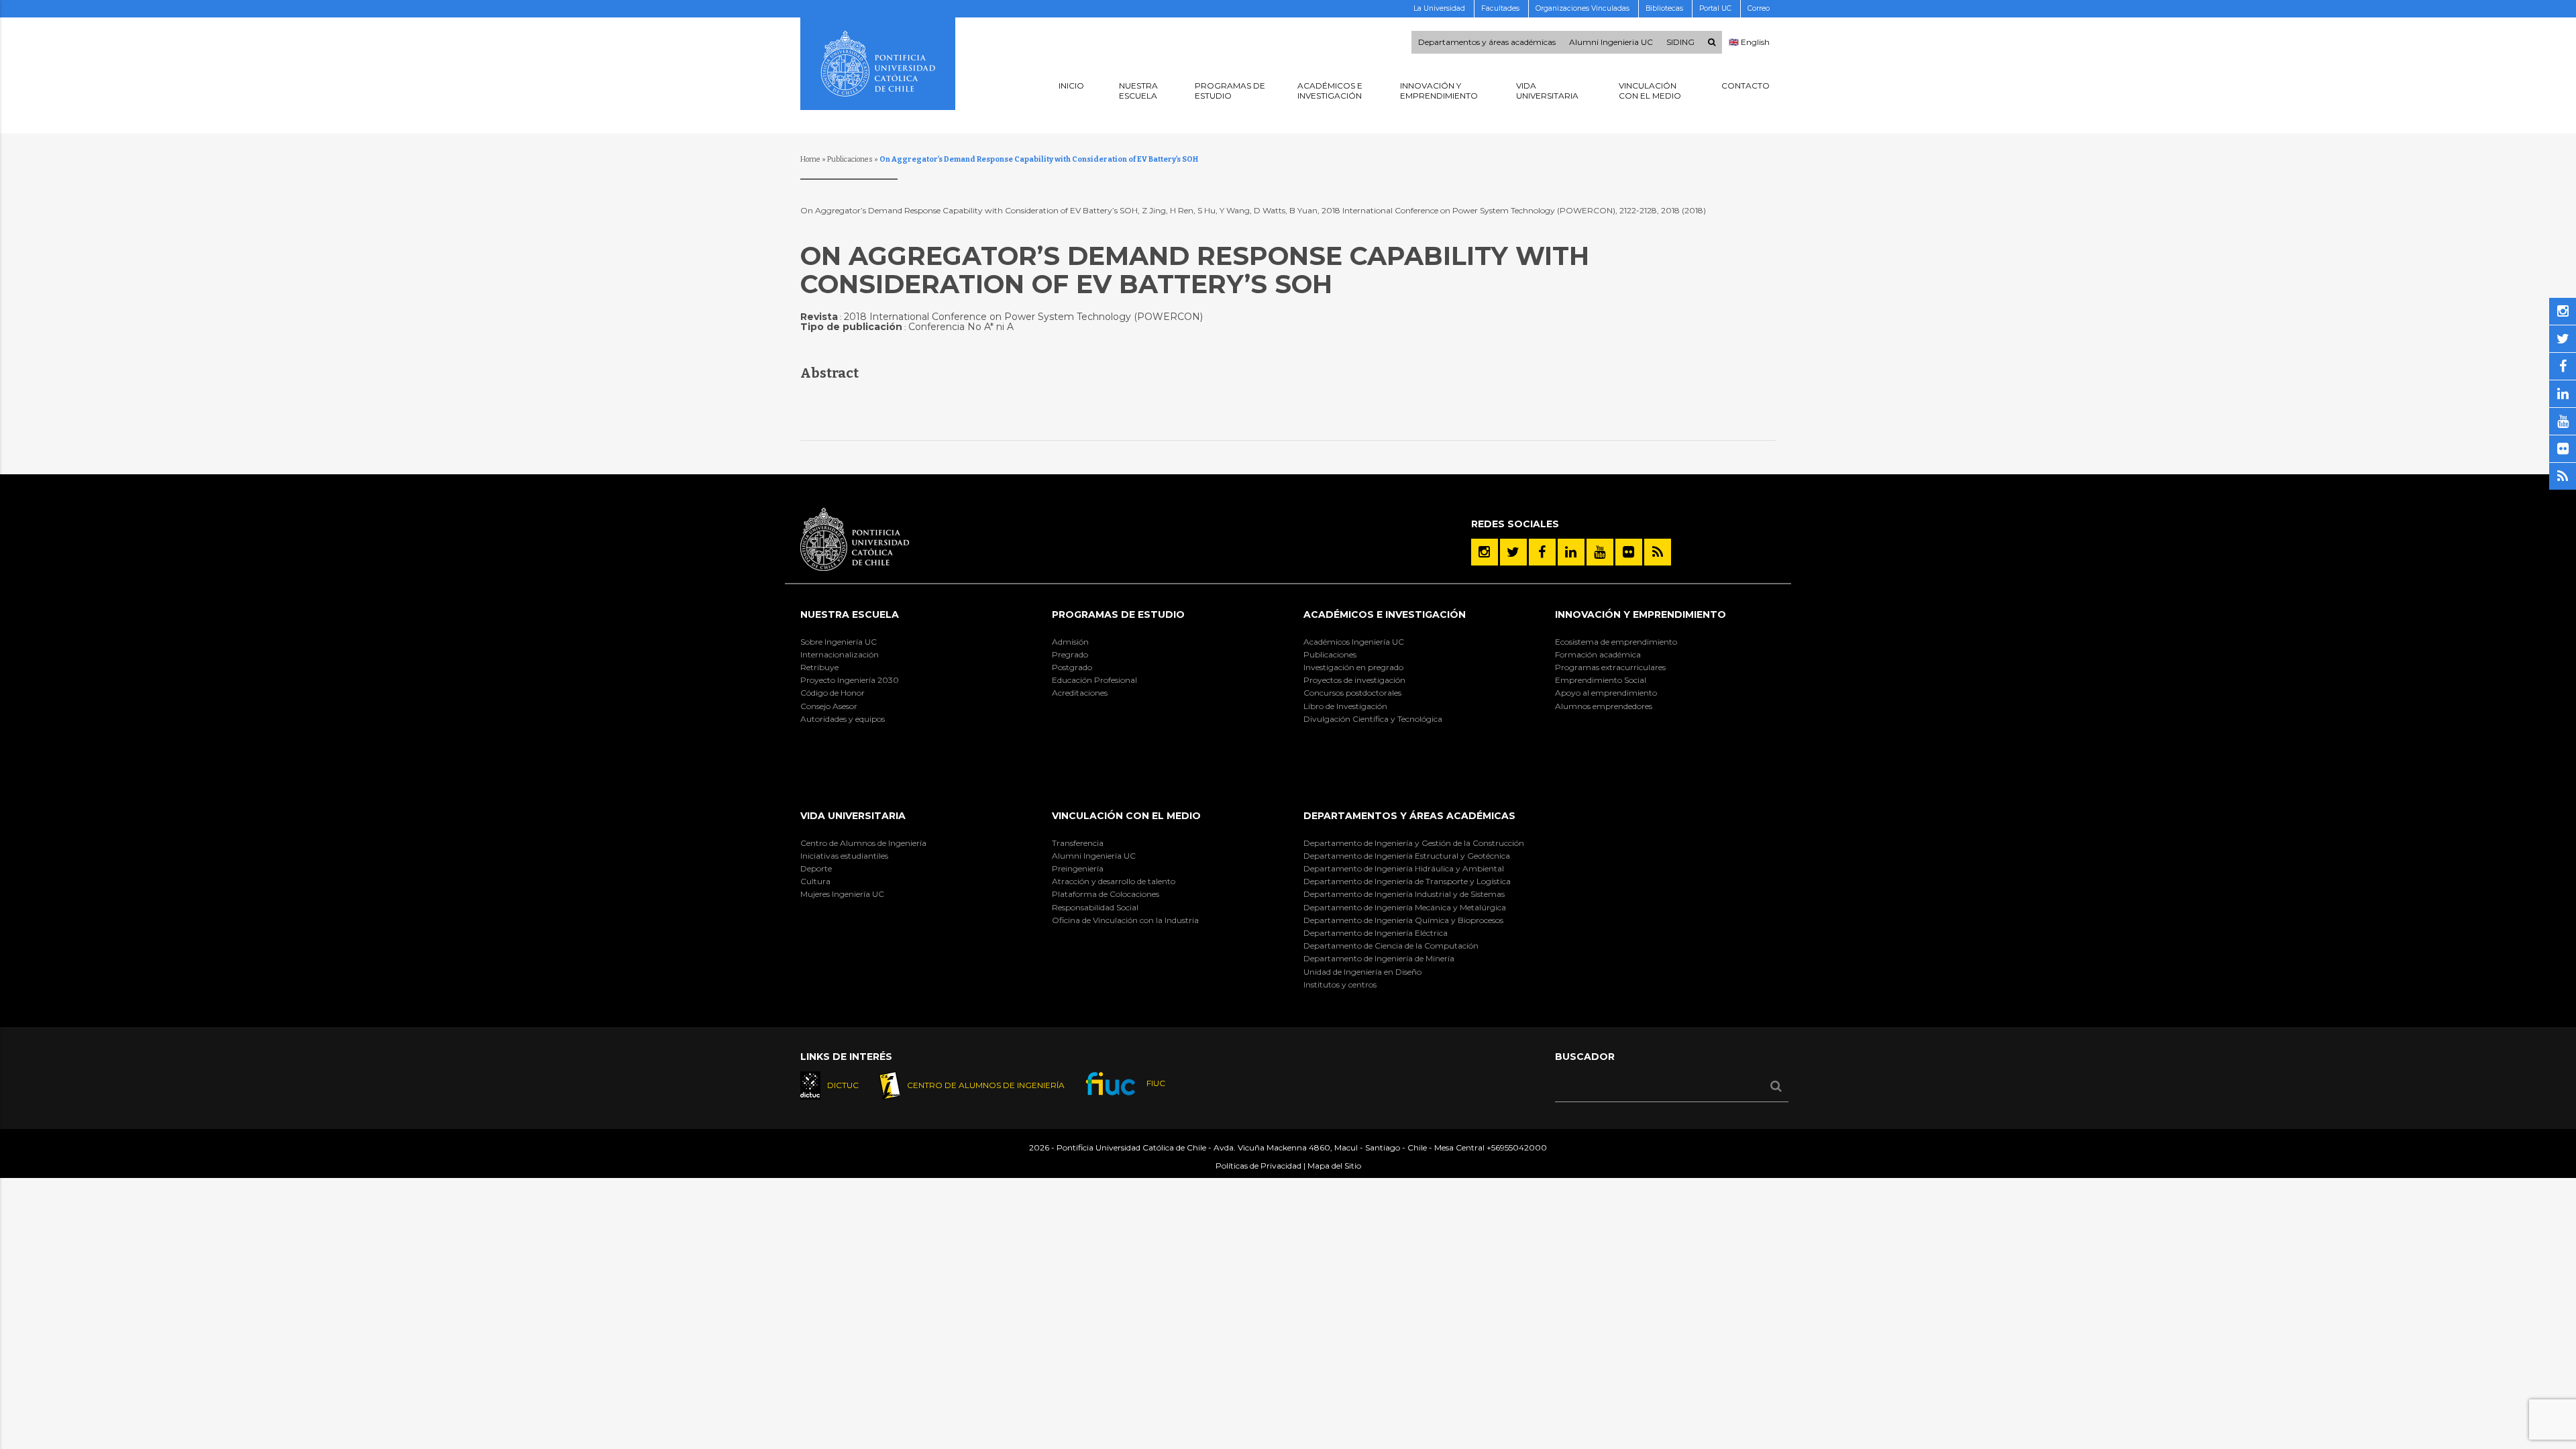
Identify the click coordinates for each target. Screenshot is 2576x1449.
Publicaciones (850, 159)
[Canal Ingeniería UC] (1600, 552)
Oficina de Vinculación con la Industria (1125, 920)
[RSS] (1658, 552)
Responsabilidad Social (1095, 907)
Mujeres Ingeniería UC (842, 894)
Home (810, 159)
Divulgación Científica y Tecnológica (1373, 719)
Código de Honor (833, 693)
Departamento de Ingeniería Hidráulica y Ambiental (1404, 868)
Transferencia (1078, 843)
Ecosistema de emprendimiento (1616, 642)
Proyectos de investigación (1354, 680)
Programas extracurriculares (1610, 667)
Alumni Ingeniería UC (1094, 856)
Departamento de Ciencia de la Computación (1391, 946)
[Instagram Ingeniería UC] (1485, 552)
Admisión (1070, 642)
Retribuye (819, 667)
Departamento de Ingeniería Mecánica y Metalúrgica (1405, 907)
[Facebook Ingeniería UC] (1542, 552)
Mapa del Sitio (1334, 1166)
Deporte (816, 868)
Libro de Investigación (1345, 706)
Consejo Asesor (829, 706)
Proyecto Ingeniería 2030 (850, 680)
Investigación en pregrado (1353, 667)
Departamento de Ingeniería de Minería (1379, 958)
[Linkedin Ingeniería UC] (1571, 552)
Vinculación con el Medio (1126, 816)
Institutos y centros (1340, 984)
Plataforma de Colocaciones (1106, 894)
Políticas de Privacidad (1258, 1166)
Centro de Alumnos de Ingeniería (863, 843)
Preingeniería (1078, 868)
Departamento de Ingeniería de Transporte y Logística (1407, 881)
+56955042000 (1517, 1147)
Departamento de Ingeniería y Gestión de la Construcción (1414, 843)
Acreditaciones (1080, 693)
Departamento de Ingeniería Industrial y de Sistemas (1404, 894)
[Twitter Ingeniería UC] (1513, 552)
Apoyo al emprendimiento (1606, 693)
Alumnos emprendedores (1604, 706)
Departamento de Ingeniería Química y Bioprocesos (1403, 920)
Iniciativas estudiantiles (844, 856)
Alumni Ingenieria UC (1611, 42)
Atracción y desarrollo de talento (1114, 881)
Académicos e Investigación (1385, 614)
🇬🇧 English (1749, 42)
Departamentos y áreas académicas (1487, 42)
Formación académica (1598, 654)
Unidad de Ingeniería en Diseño (1362, 972)
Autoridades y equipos (843, 719)
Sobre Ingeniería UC (839, 642)
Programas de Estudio (1118, 614)
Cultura (815, 881)
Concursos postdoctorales (1352, 693)
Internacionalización (840, 654)
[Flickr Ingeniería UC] (1629, 552)
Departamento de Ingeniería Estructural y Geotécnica (1407, 856)
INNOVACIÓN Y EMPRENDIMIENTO (1641, 614)
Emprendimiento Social (1601, 680)
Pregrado (1070, 654)
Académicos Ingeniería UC (1354, 642)
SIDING (1680, 42)
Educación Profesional (1094, 680)
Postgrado (1072, 667)
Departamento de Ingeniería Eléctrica (1376, 933)
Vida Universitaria (853, 816)
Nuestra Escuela (850, 614)
